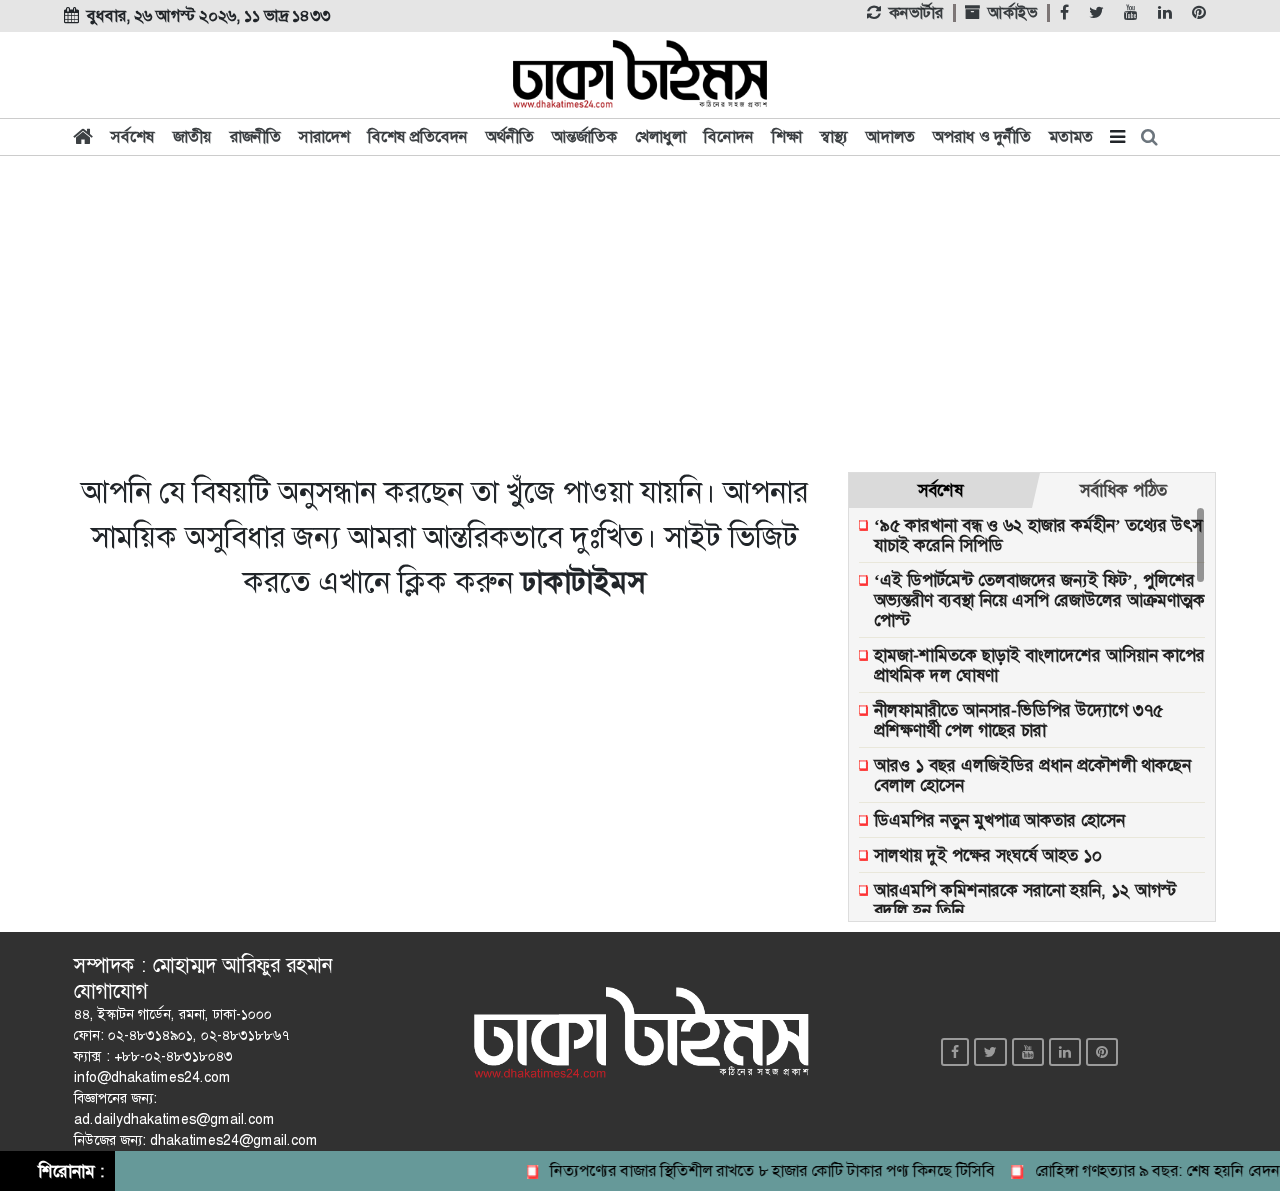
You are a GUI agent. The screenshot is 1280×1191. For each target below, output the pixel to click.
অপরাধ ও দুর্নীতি (982, 136)
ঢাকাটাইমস (583, 582)
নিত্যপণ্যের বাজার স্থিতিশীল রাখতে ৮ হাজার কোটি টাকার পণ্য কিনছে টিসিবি (760, 1170)
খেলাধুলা (660, 136)
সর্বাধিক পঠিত (1123, 490)
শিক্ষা (787, 136)
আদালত (890, 136)
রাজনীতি (255, 136)
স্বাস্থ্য (834, 136)
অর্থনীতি (510, 136)
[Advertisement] (640, 312)
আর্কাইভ (1012, 13)
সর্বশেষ (133, 136)
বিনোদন (729, 136)
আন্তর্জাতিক (584, 136)
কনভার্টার (916, 13)
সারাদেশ (324, 136)
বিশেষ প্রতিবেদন (418, 136)
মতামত (1071, 136)
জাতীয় (192, 136)
